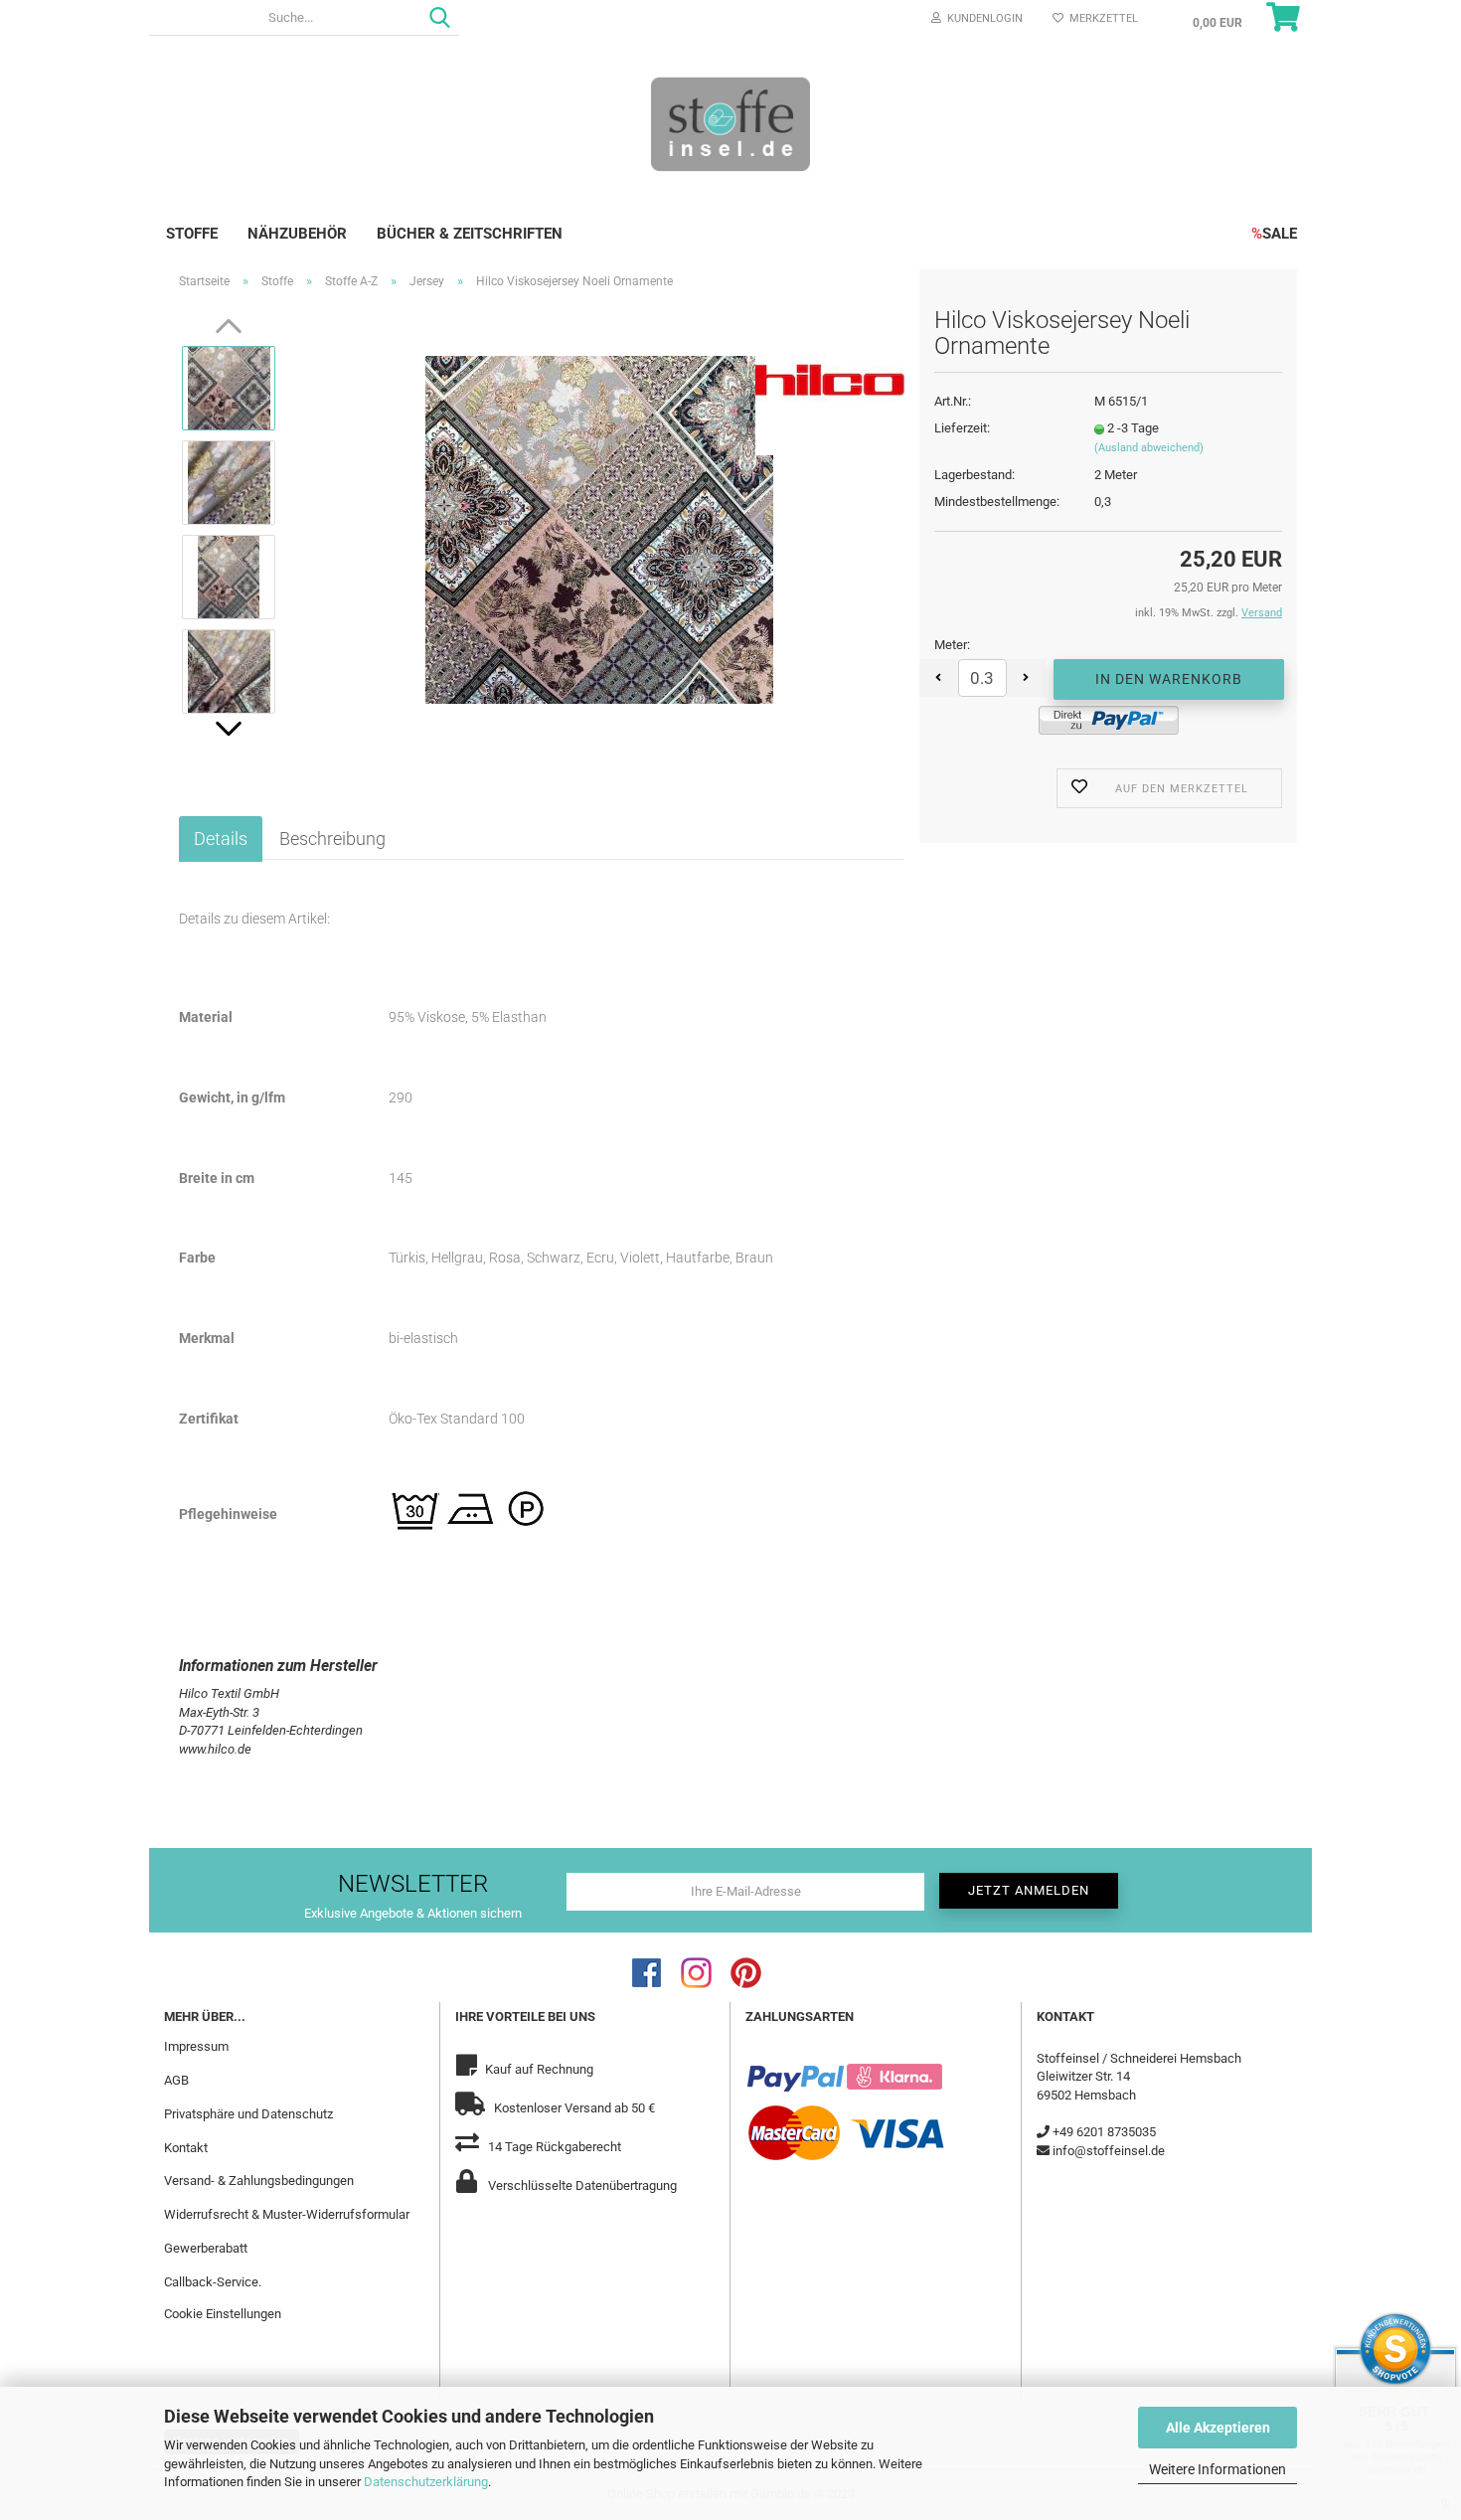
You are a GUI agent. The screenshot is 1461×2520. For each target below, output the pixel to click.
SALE (1274, 234)
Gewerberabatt (206, 2248)
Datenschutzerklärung (426, 2482)
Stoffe (192, 234)
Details (221, 839)
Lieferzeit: (962, 428)
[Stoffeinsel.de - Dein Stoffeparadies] (730, 123)
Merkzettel (1101, 18)
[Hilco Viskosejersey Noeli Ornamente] (599, 528)
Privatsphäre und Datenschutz (248, 2114)
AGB (176, 2080)
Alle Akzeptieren (1218, 2428)
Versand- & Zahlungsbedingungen (259, 2181)
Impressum (196, 2046)
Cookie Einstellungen (223, 2314)
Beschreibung (332, 839)
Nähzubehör (297, 234)
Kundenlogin (982, 18)
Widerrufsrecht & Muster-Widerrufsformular (287, 2214)
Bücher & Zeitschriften (470, 234)
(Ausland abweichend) (1149, 448)
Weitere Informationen (1217, 2469)
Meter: (952, 645)
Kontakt (186, 2148)
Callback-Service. (213, 2282)
